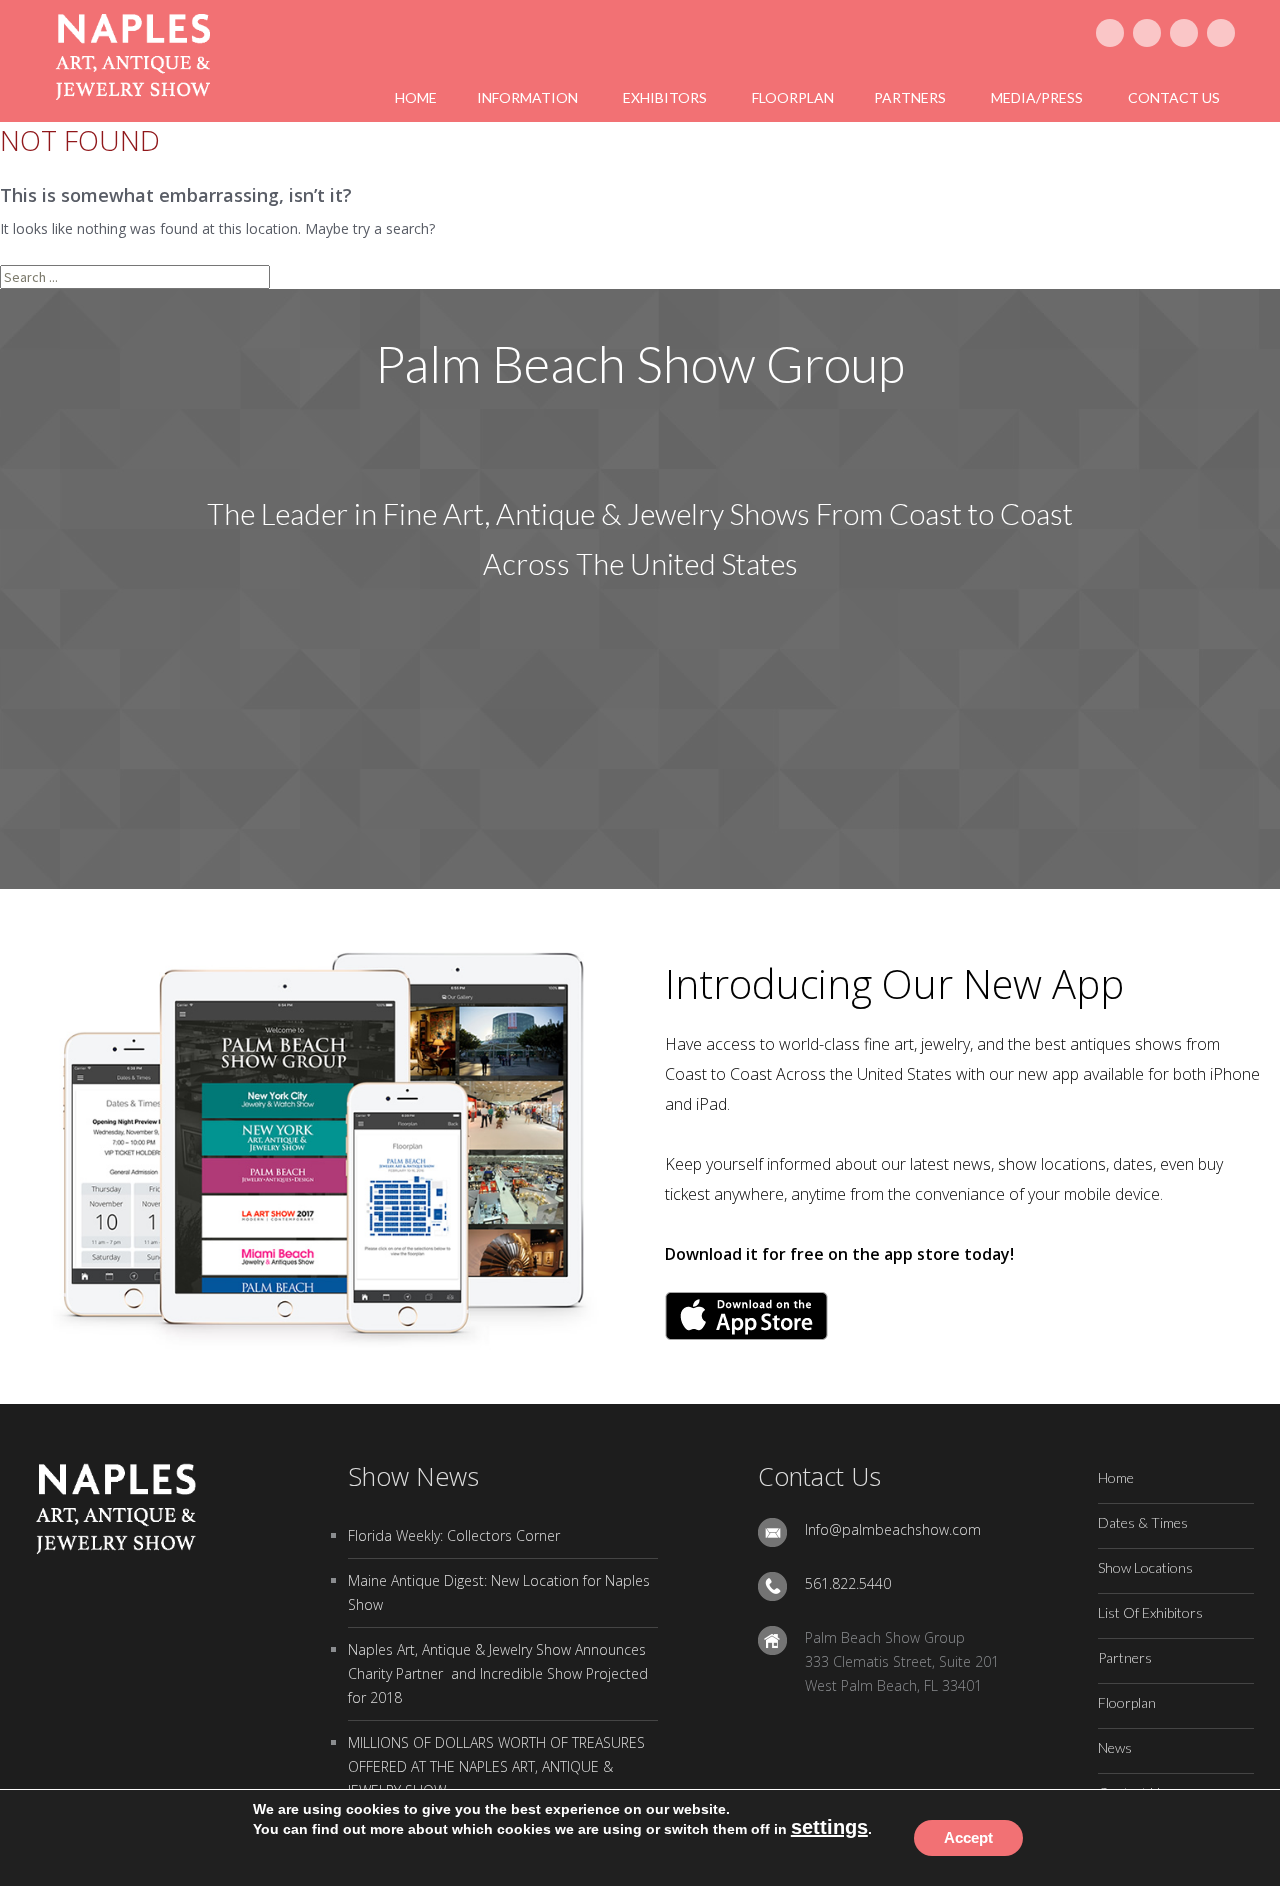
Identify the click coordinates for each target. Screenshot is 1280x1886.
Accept (968, 1837)
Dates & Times (1143, 1522)
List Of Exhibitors (1150, 1612)
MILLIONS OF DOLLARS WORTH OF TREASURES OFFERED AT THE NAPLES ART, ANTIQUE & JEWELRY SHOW (496, 1766)
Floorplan (1127, 1702)
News (1115, 1747)
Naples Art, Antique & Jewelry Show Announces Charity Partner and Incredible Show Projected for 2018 (498, 1673)
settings (829, 1827)
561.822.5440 (848, 1583)
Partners (1125, 1657)
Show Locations (1145, 1567)
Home (1116, 1477)
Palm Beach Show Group (640, 363)
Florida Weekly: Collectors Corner (454, 1535)
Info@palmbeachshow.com (893, 1529)
